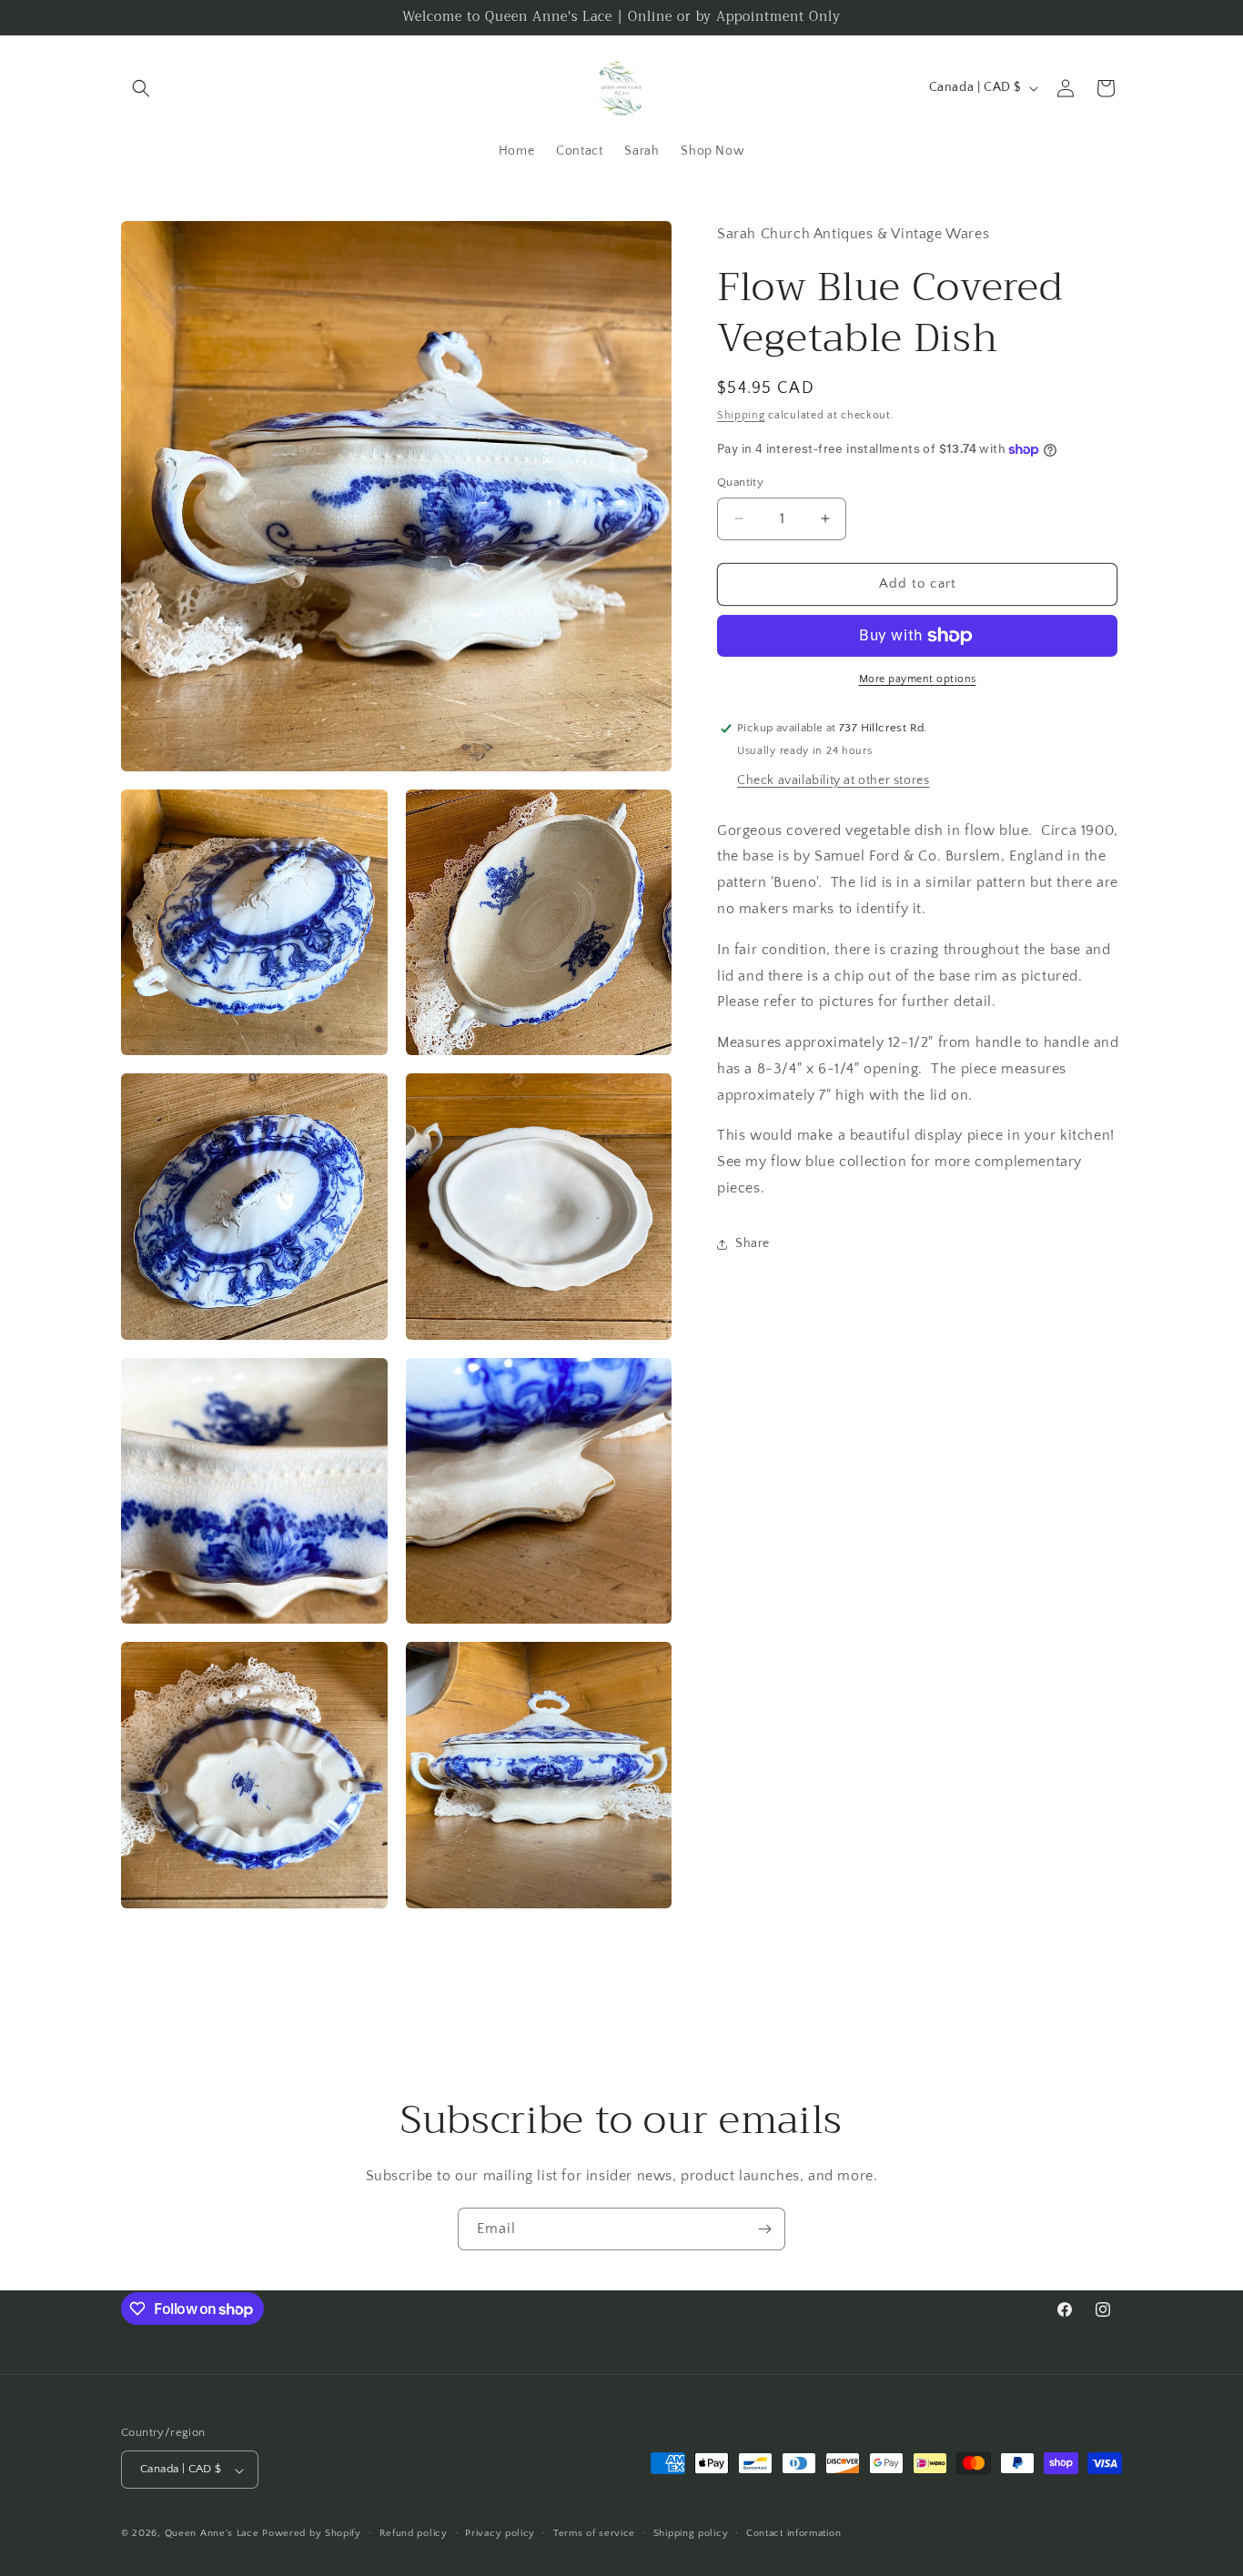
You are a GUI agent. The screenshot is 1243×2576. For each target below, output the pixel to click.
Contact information (793, 2533)
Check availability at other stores (833, 780)
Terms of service (594, 2533)
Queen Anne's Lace (212, 2534)
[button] (141, 88)
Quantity (740, 482)
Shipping (741, 415)
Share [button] (753, 1243)
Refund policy (414, 2533)
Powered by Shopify (312, 2534)
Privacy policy (500, 2533)
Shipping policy (691, 2533)
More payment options (918, 679)
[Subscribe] (764, 2229)
